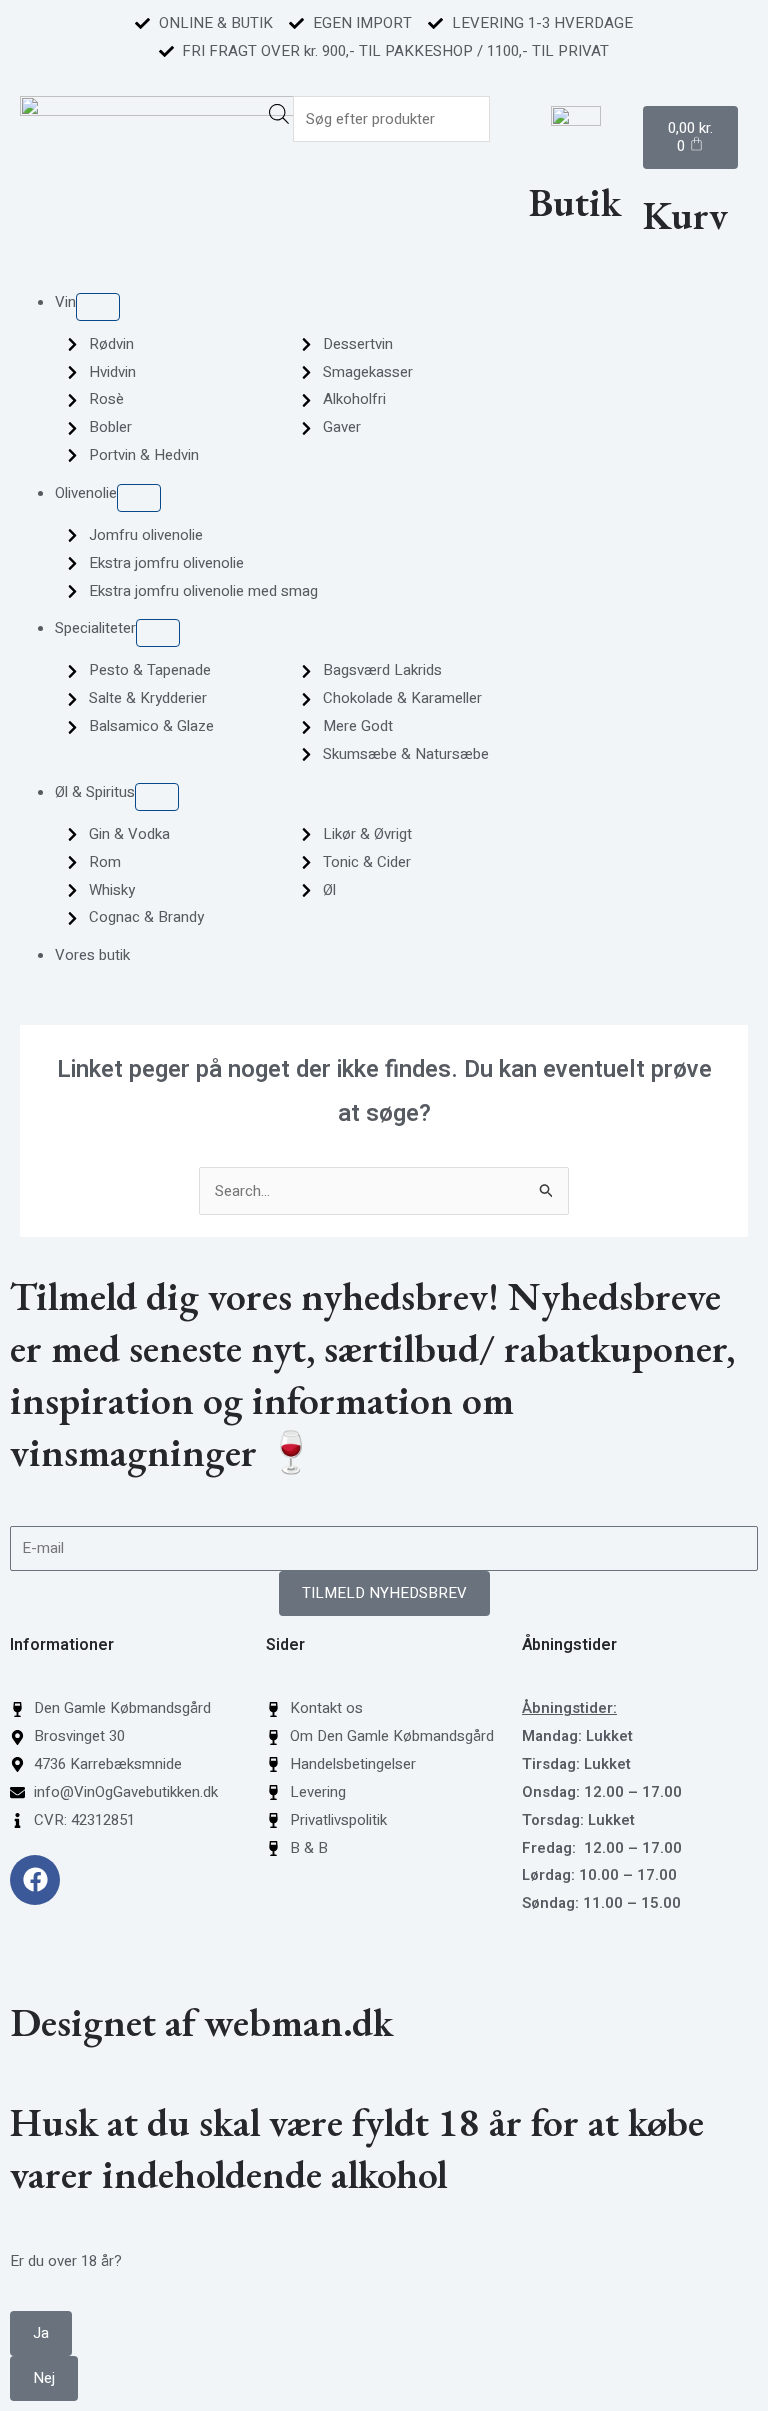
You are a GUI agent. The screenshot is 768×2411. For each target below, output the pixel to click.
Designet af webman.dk (201, 2022)
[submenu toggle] (98, 307)
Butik (575, 202)
